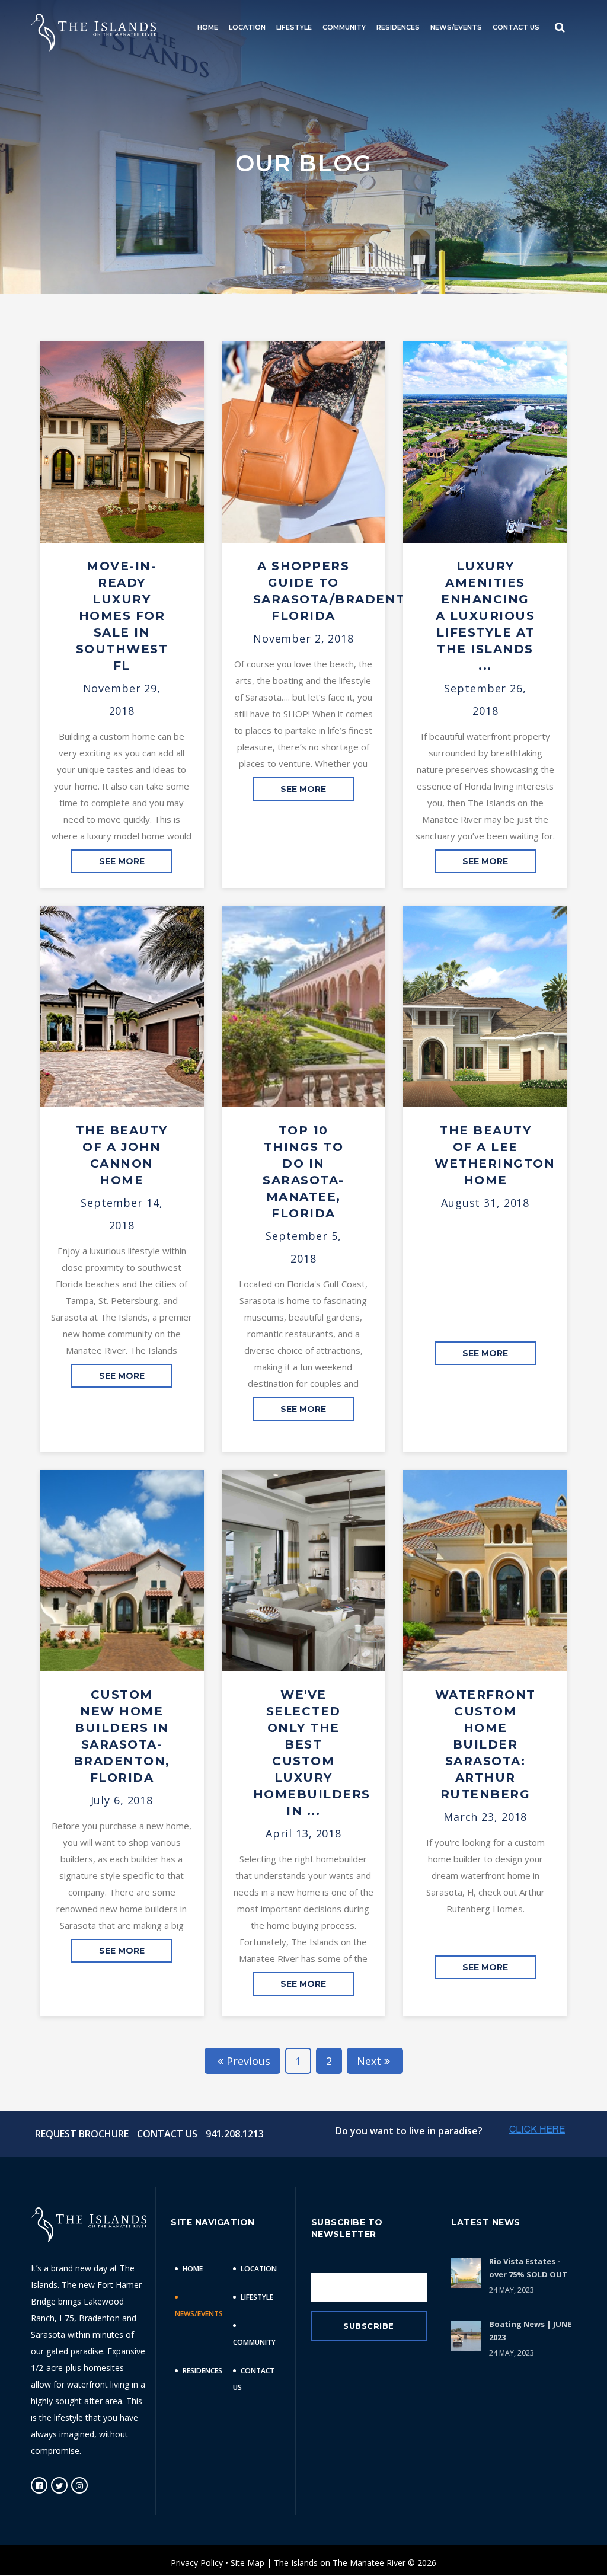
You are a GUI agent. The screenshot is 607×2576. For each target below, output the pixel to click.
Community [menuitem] (254, 2342)
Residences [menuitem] (202, 2371)
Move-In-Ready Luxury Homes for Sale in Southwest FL (122, 616)
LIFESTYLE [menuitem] (294, 27)
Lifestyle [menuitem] (257, 2297)
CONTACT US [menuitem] (516, 27)
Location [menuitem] (259, 2269)
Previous (248, 2061)
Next (369, 2061)
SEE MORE (122, 861)
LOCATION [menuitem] (247, 27)
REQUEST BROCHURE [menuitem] (82, 2134)
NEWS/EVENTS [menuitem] (456, 27)
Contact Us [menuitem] (254, 2379)
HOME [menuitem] (208, 27)
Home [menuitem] (193, 2269)
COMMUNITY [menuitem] (344, 27)
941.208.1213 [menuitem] (235, 2134)
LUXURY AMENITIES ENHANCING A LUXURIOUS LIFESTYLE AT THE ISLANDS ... (485, 616)
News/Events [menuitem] (199, 2314)
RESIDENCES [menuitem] (398, 27)
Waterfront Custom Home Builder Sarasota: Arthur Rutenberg (485, 1744)
